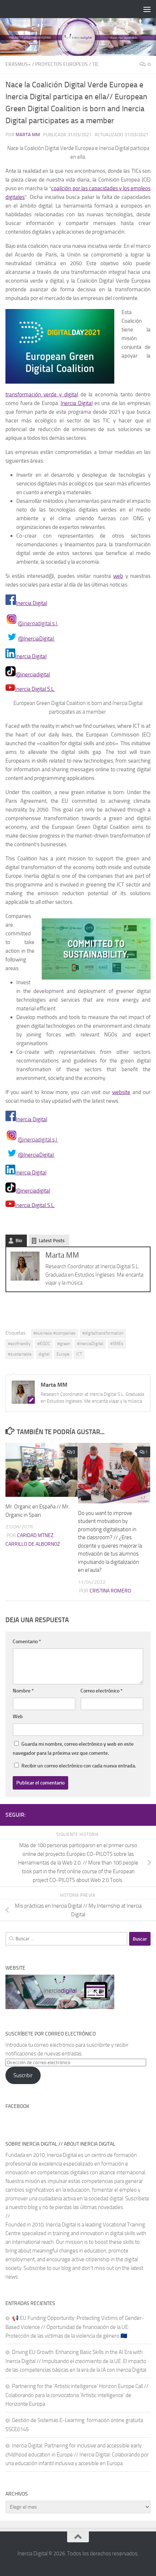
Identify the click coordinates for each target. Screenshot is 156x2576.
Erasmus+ (18, 64)
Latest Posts (52, 1241)
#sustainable (20, 1354)
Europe (63, 1354)
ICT (79, 1354)
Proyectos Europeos (61, 64)
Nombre (23, 1691)
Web (18, 1717)
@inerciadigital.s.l (38, 623)
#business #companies (54, 1333)
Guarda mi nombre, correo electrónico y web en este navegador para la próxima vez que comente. (73, 1749)
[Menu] (147, 9)
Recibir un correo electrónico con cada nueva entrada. (79, 1766)
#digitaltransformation (103, 1333)
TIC (96, 64)
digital (44, 1354)
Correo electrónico (102, 1691)
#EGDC (44, 1344)
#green (64, 1344)
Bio (19, 1241)
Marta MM (28, 135)
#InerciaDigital (90, 1344)
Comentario (27, 1642)
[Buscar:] (66, 1939)
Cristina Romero (110, 1591)
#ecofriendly (19, 1344)
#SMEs (117, 1344)
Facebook (17, 2106)
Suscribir (23, 2075)
